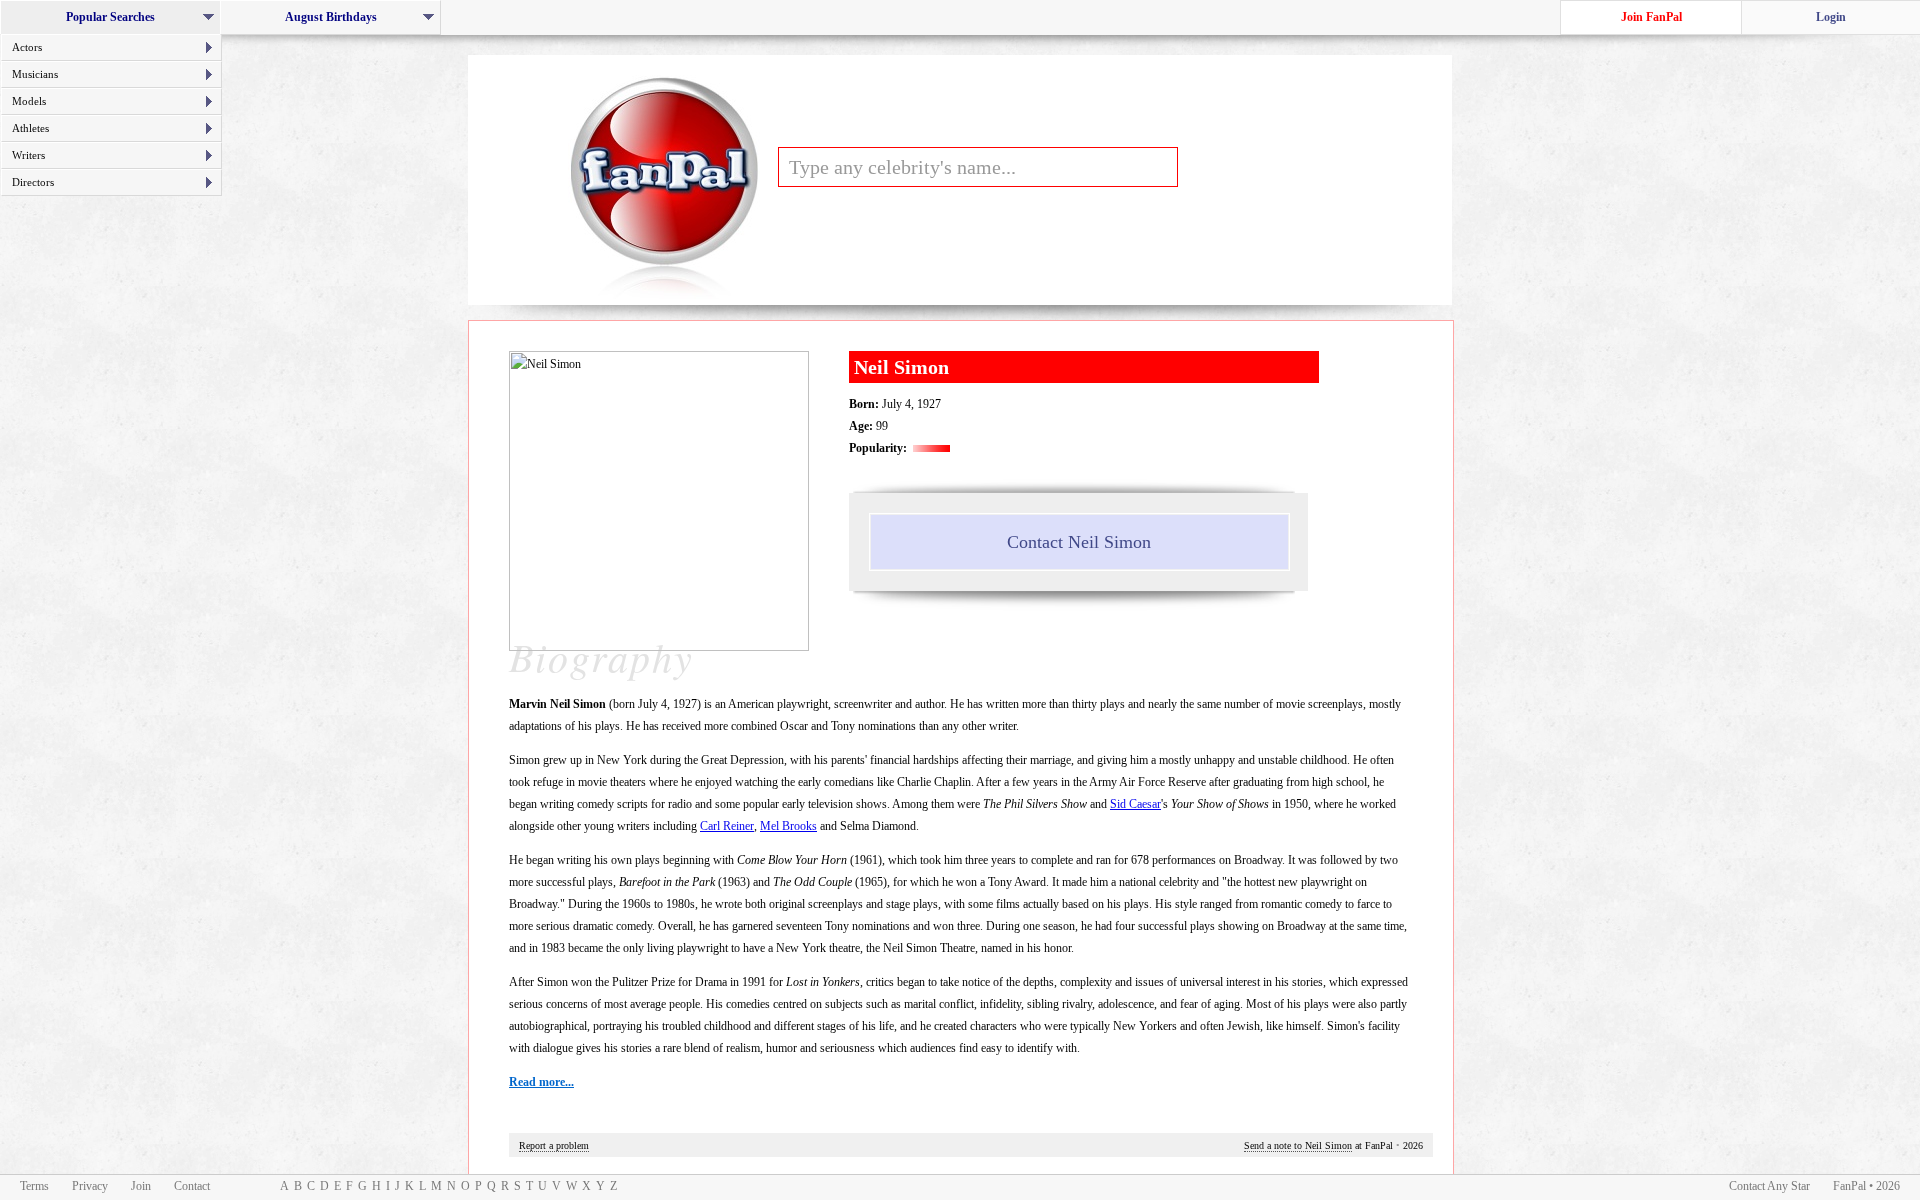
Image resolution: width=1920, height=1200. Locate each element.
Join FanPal (1651, 17)
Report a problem (554, 1145)
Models (29, 101)
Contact (192, 1186)
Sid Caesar (1135, 804)
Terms (34, 1186)
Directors (33, 182)
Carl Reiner (727, 826)
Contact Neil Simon (1079, 542)
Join (141, 1186)
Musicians (35, 74)
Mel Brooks (788, 826)
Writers (28, 155)
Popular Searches (116, 22)
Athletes (30, 128)
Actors (27, 47)
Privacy (90, 1186)
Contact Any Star (1769, 1186)
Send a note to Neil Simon (1298, 1145)
